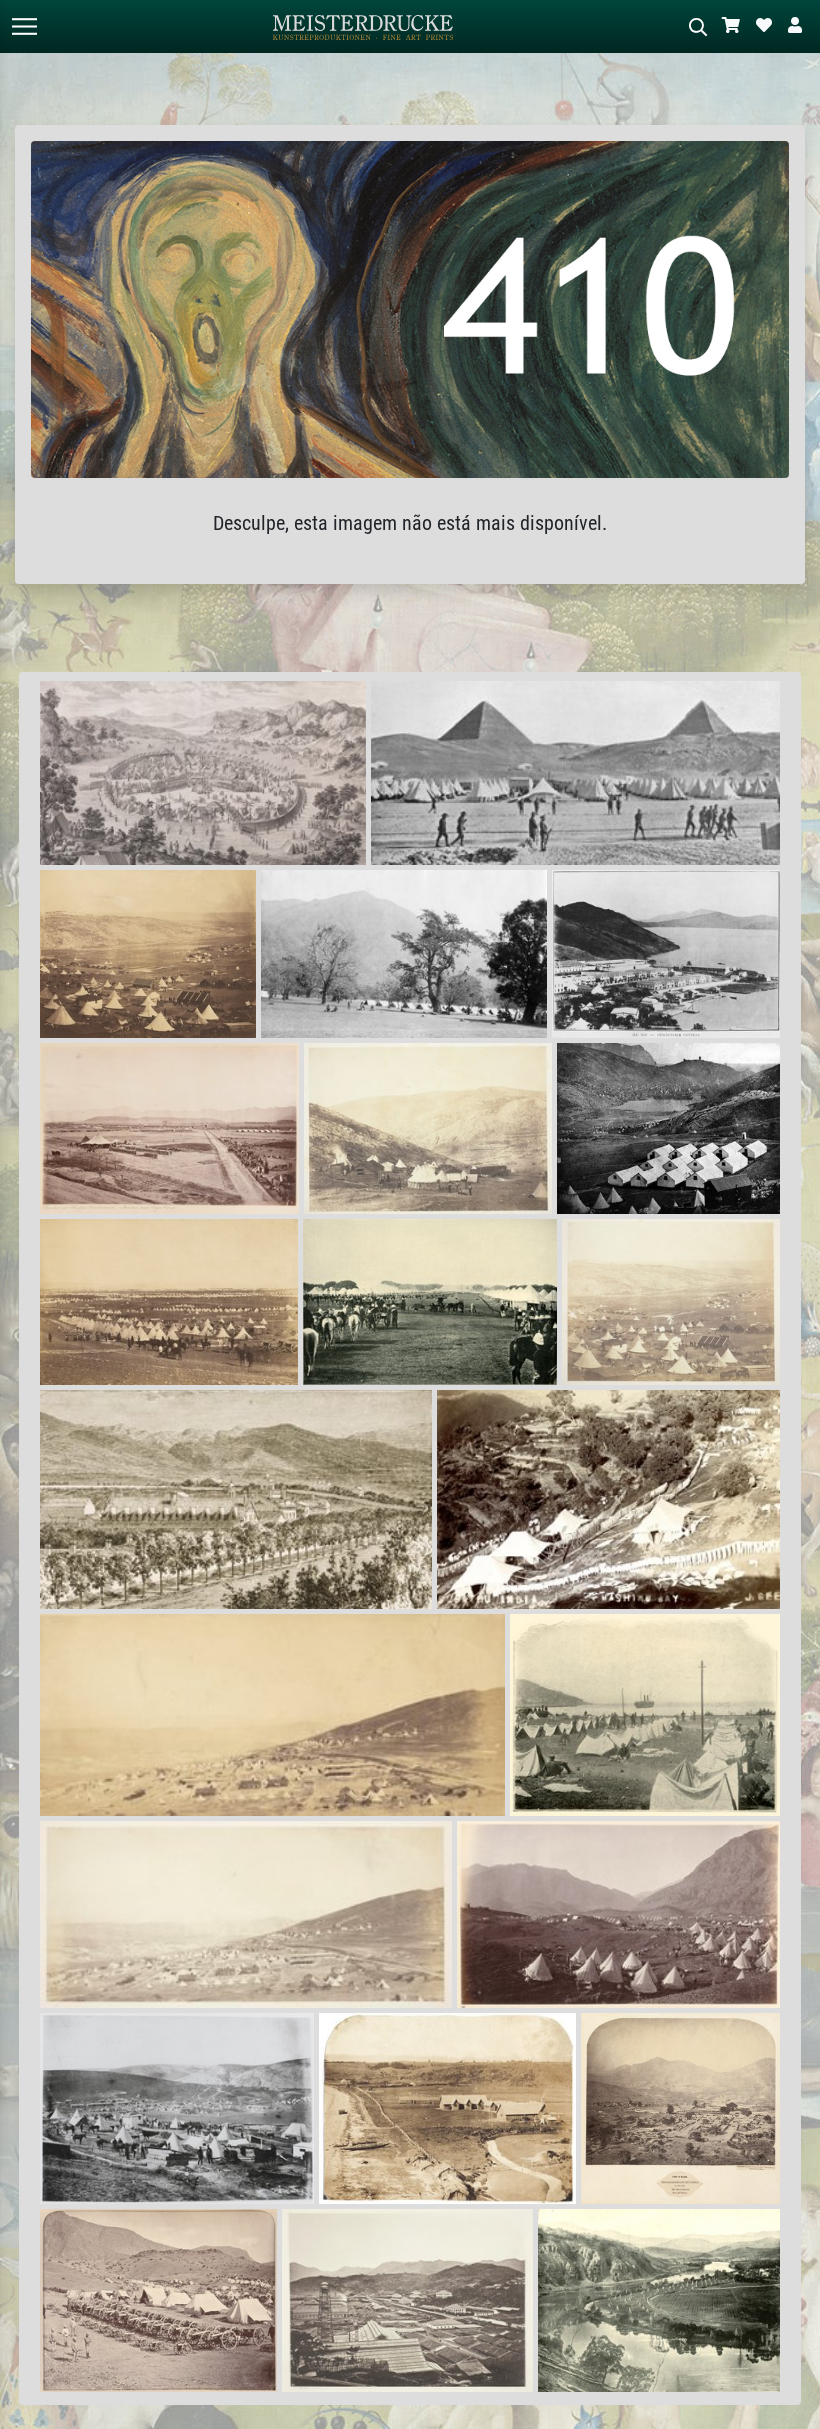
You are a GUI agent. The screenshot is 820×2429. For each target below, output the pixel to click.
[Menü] (24, 26)
